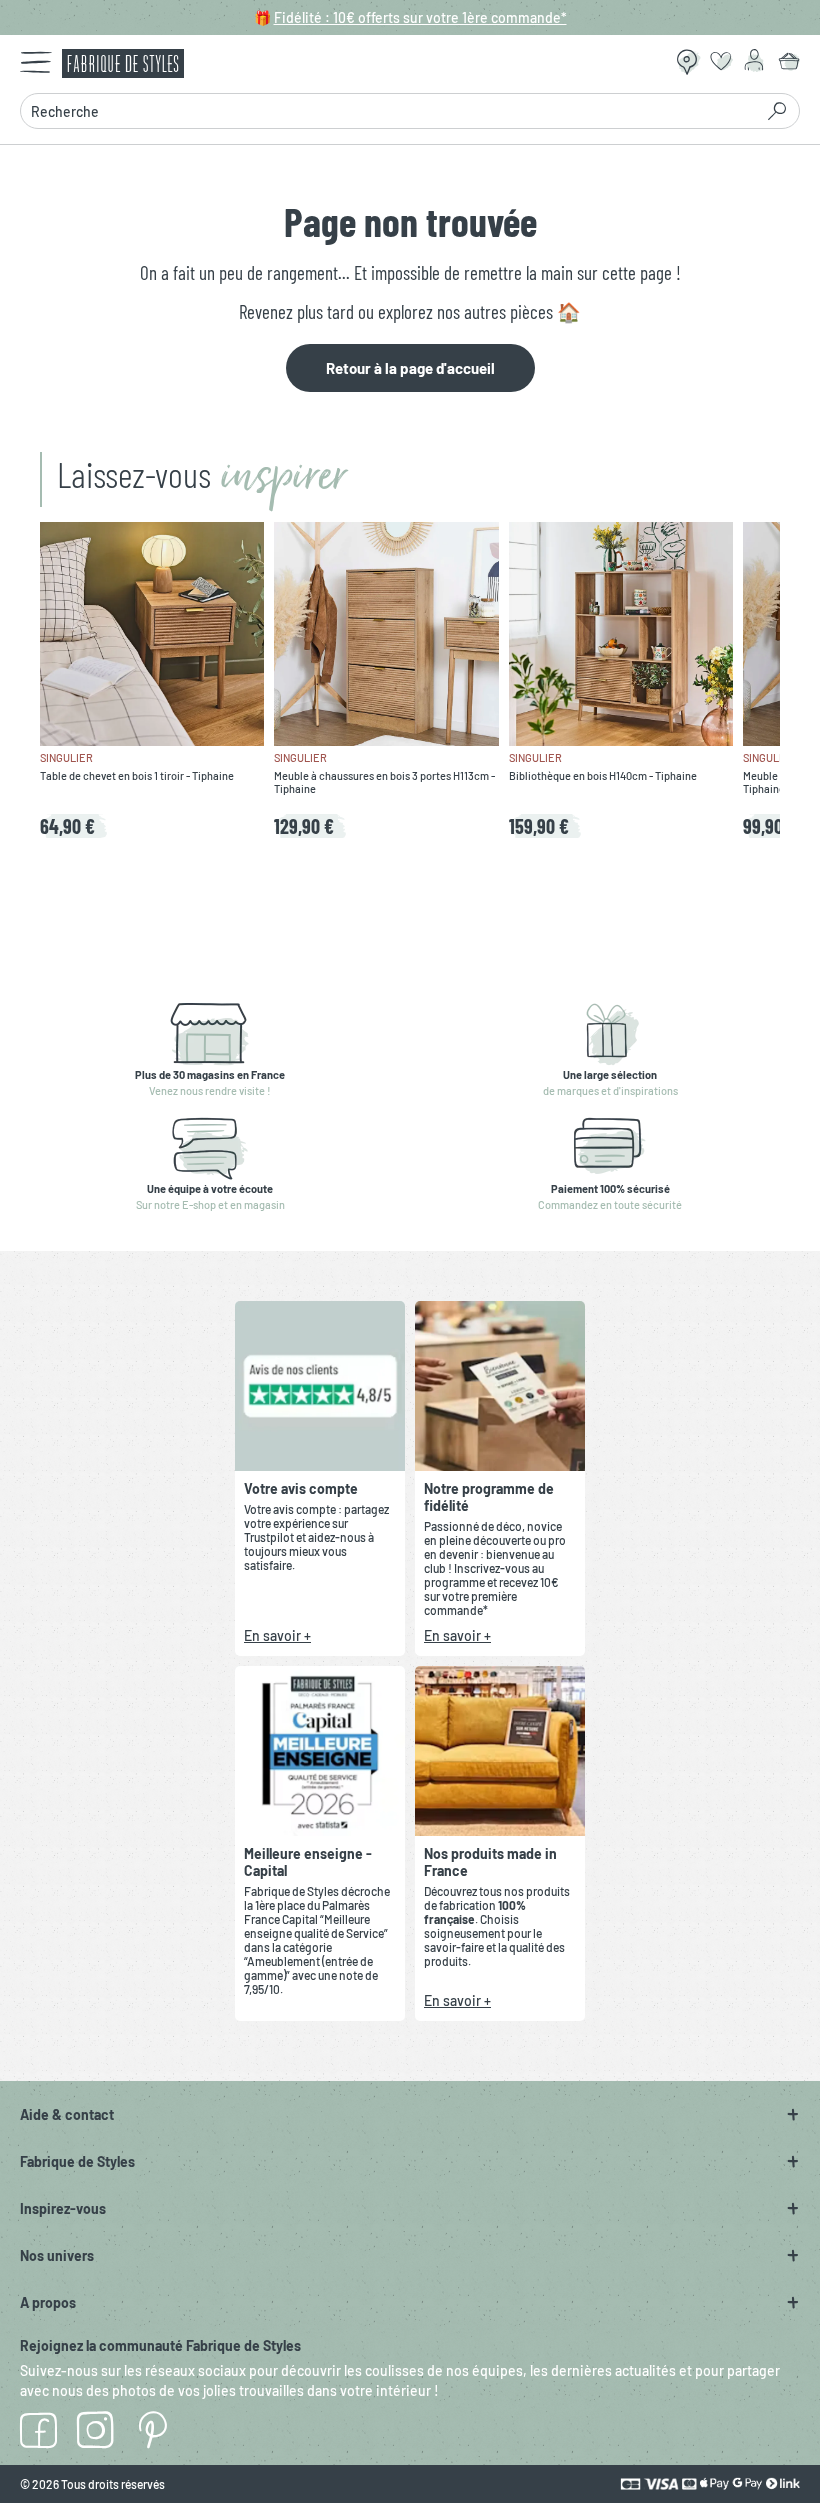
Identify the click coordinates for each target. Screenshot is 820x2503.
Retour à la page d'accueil (410, 368)
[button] (410, 2114)
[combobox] (386, 111)
